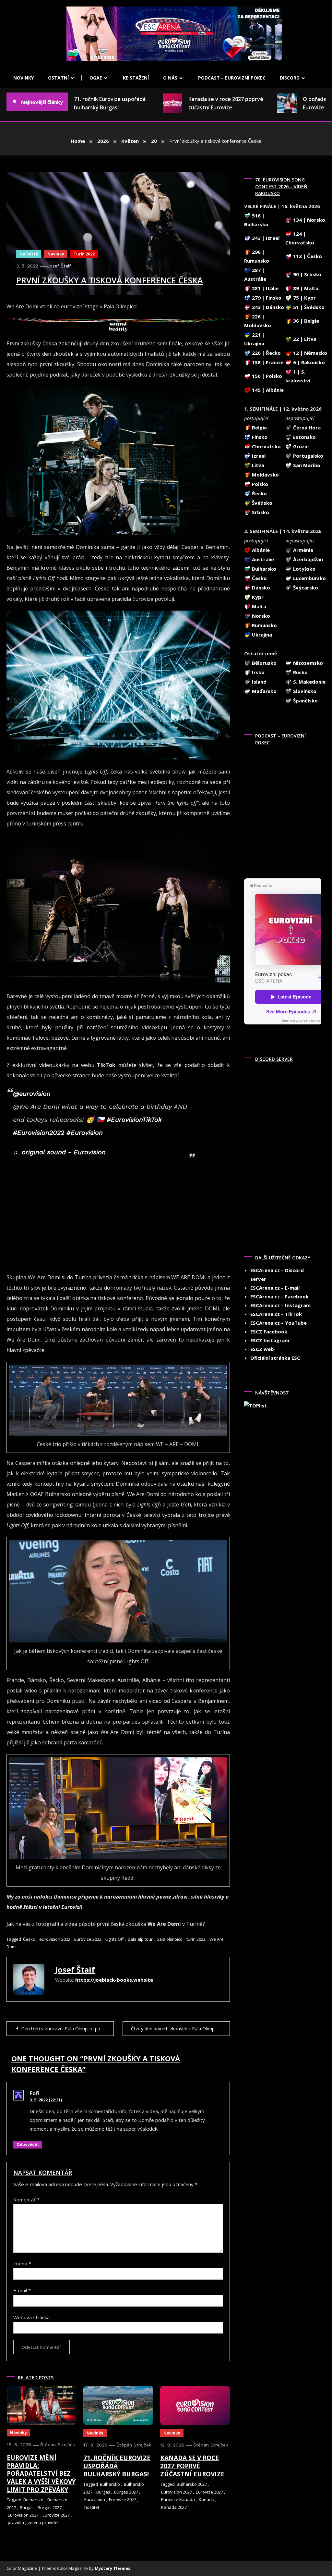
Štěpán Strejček (58, 2445)
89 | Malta (305, 288)
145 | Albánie (267, 390)
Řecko (259, 493)
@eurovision (32, 1094)
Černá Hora (306, 427)
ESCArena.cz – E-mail (275, 1288)
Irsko (258, 672)
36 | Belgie (305, 321)
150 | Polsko (266, 376)
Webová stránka (31, 2317)
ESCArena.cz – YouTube (279, 1323)
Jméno (22, 2263)
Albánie (260, 550)
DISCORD (290, 78)
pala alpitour (140, 1939)
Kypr (257, 597)
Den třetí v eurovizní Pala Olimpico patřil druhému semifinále (67, 2029)
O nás (170, 78)
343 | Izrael (265, 238)
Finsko (259, 437)
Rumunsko (264, 625)
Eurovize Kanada (178, 2499)
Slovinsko (304, 691)
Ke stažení (136, 78)
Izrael (258, 456)
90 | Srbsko (307, 274)
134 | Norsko (308, 220)
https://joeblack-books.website (114, 1980)
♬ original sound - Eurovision (59, 1152)
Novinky (24, 78)
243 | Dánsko (267, 307)
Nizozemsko (307, 663)
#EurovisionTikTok (134, 1120)
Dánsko (260, 588)
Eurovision (95, 2499)
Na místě (29, 254)
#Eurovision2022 (39, 1133)
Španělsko (305, 700)
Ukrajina (261, 635)
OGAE (96, 78)
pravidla (16, 2522)
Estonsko (304, 437)
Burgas (27, 2508)
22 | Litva (304, 339)
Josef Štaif (59, 266)
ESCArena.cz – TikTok (276, 1314)
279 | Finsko (266, 298)
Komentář (26, 2199)
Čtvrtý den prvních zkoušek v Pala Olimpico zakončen (180, 2029)
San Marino (306, 465)
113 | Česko (307, 256)
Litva (257, 465)
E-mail (22, 2290)
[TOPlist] (255, 1405)
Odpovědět (28, 2144)
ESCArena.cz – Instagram (280, 1305)
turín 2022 (196, 1939)
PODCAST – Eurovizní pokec (232, 78)
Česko (29, 1939)
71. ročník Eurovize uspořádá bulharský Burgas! (83, 103)
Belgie (259, 427)
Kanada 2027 (174, 2507)
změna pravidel (43, 2522)
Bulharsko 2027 (192, 2484)
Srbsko (260, 512)
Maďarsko (264, 691)
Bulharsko (33, 2500)
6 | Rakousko (308, 362)
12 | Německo (309, 353)
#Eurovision (85, 1133)
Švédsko (261, 503)
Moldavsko (265, 475)
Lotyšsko (304, 569)
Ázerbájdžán (307, 559)
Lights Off (115, 1939)
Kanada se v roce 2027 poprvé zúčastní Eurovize (199, 103)
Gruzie (300, 446)
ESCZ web (262, 1349)
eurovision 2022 (55, 1939)
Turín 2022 (84, 254)
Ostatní (58, 78)
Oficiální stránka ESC (275, 1358)
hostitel (92, 2507)
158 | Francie (267, 362)
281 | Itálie (265, 288)
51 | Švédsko (308, 307)
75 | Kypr (304, 298)
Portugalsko (308, 456)
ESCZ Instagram (270, 1340)
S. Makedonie (309, 682)
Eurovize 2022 (88, 1939)
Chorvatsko (266, 446)
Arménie (302, 550)
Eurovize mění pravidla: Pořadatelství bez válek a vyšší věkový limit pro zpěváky (41, 2474)
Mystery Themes (113, 2568)
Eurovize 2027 (56, 2515)
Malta (258, 606)
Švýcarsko (305, 588)
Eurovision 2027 (23, 2515)
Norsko (260, 616)
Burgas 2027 (50, 2508)
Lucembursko (309, 578)
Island (259, 682)
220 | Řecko (266, 353)
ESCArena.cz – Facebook (279, 1296)
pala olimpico (170, 1939)
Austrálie (262, 559)
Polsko (259, 484)
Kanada (207, 2499)
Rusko (300, 672)
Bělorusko (264, 663)
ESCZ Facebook (269, 1331)
